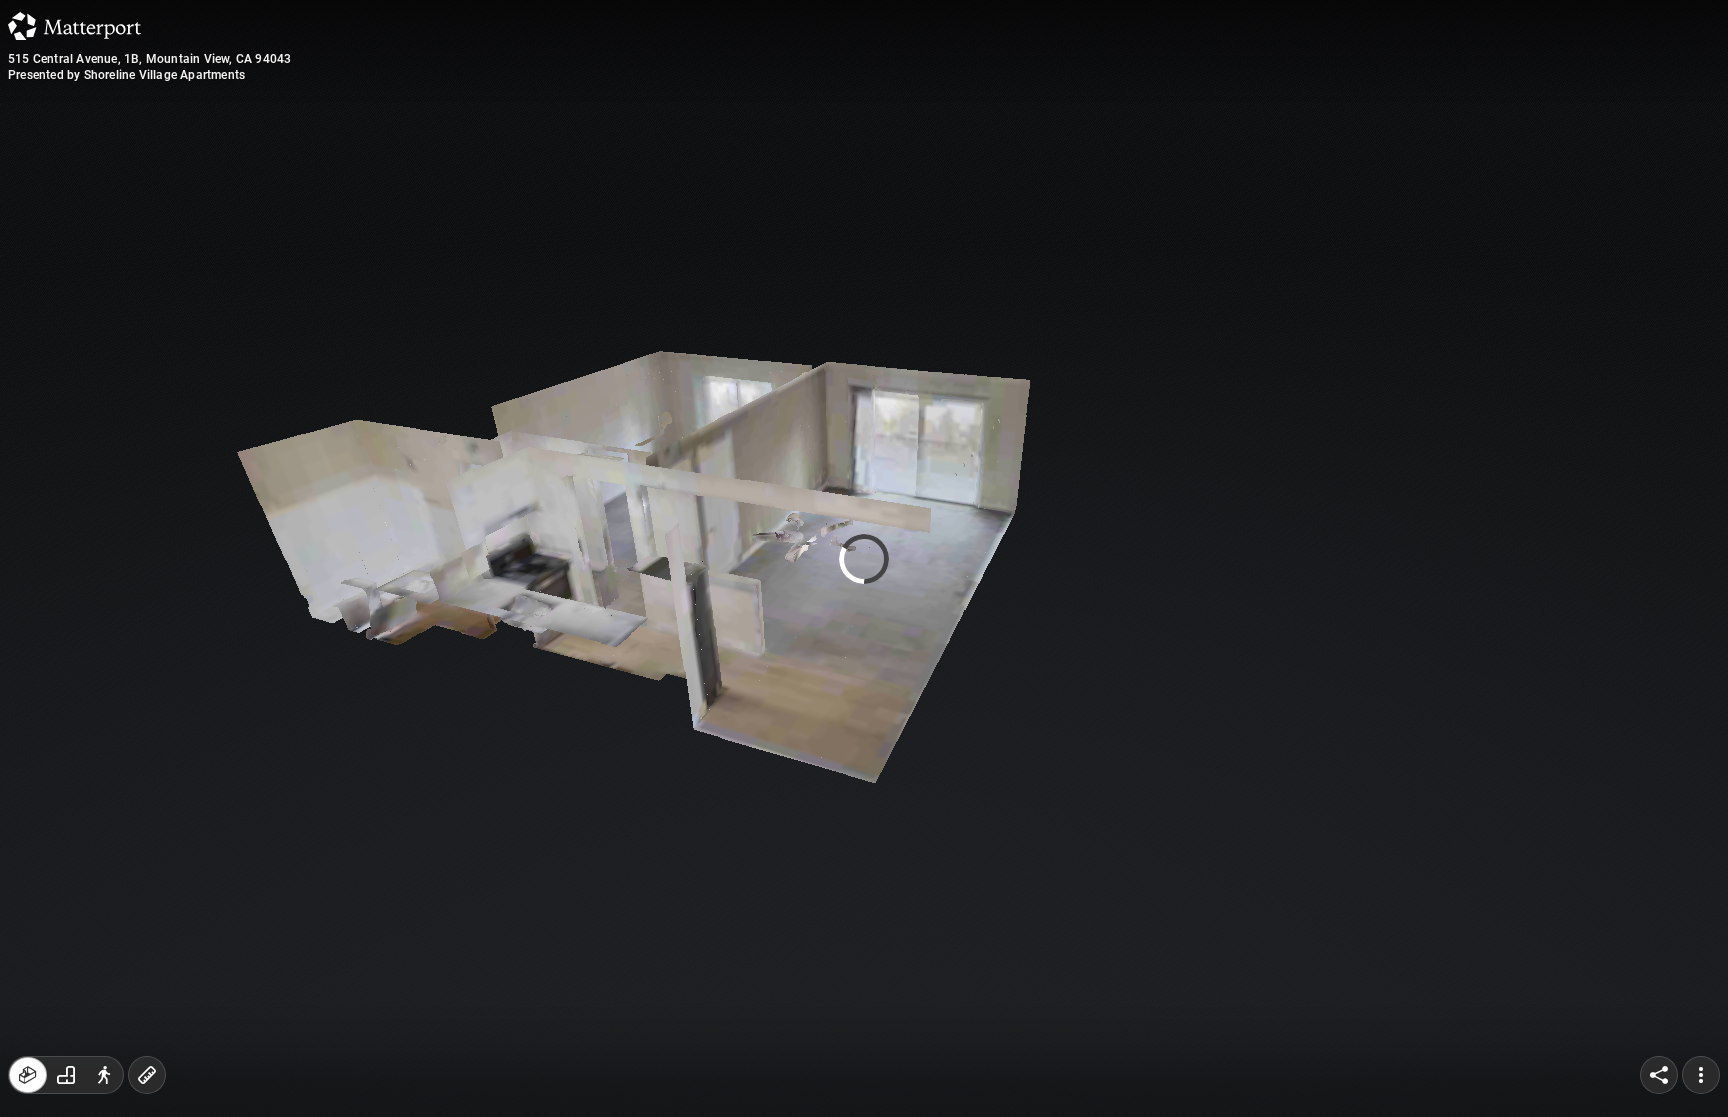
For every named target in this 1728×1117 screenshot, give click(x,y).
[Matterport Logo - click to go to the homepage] (74, 26)
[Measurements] (147, 1075)
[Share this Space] (1659, 1075)
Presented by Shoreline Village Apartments (126, 75)
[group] (66, 1075)
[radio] (28, 1075)
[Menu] (1701, 1075)
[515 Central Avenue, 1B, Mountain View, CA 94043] (864, 558)
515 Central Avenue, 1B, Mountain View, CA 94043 (149, 59)
